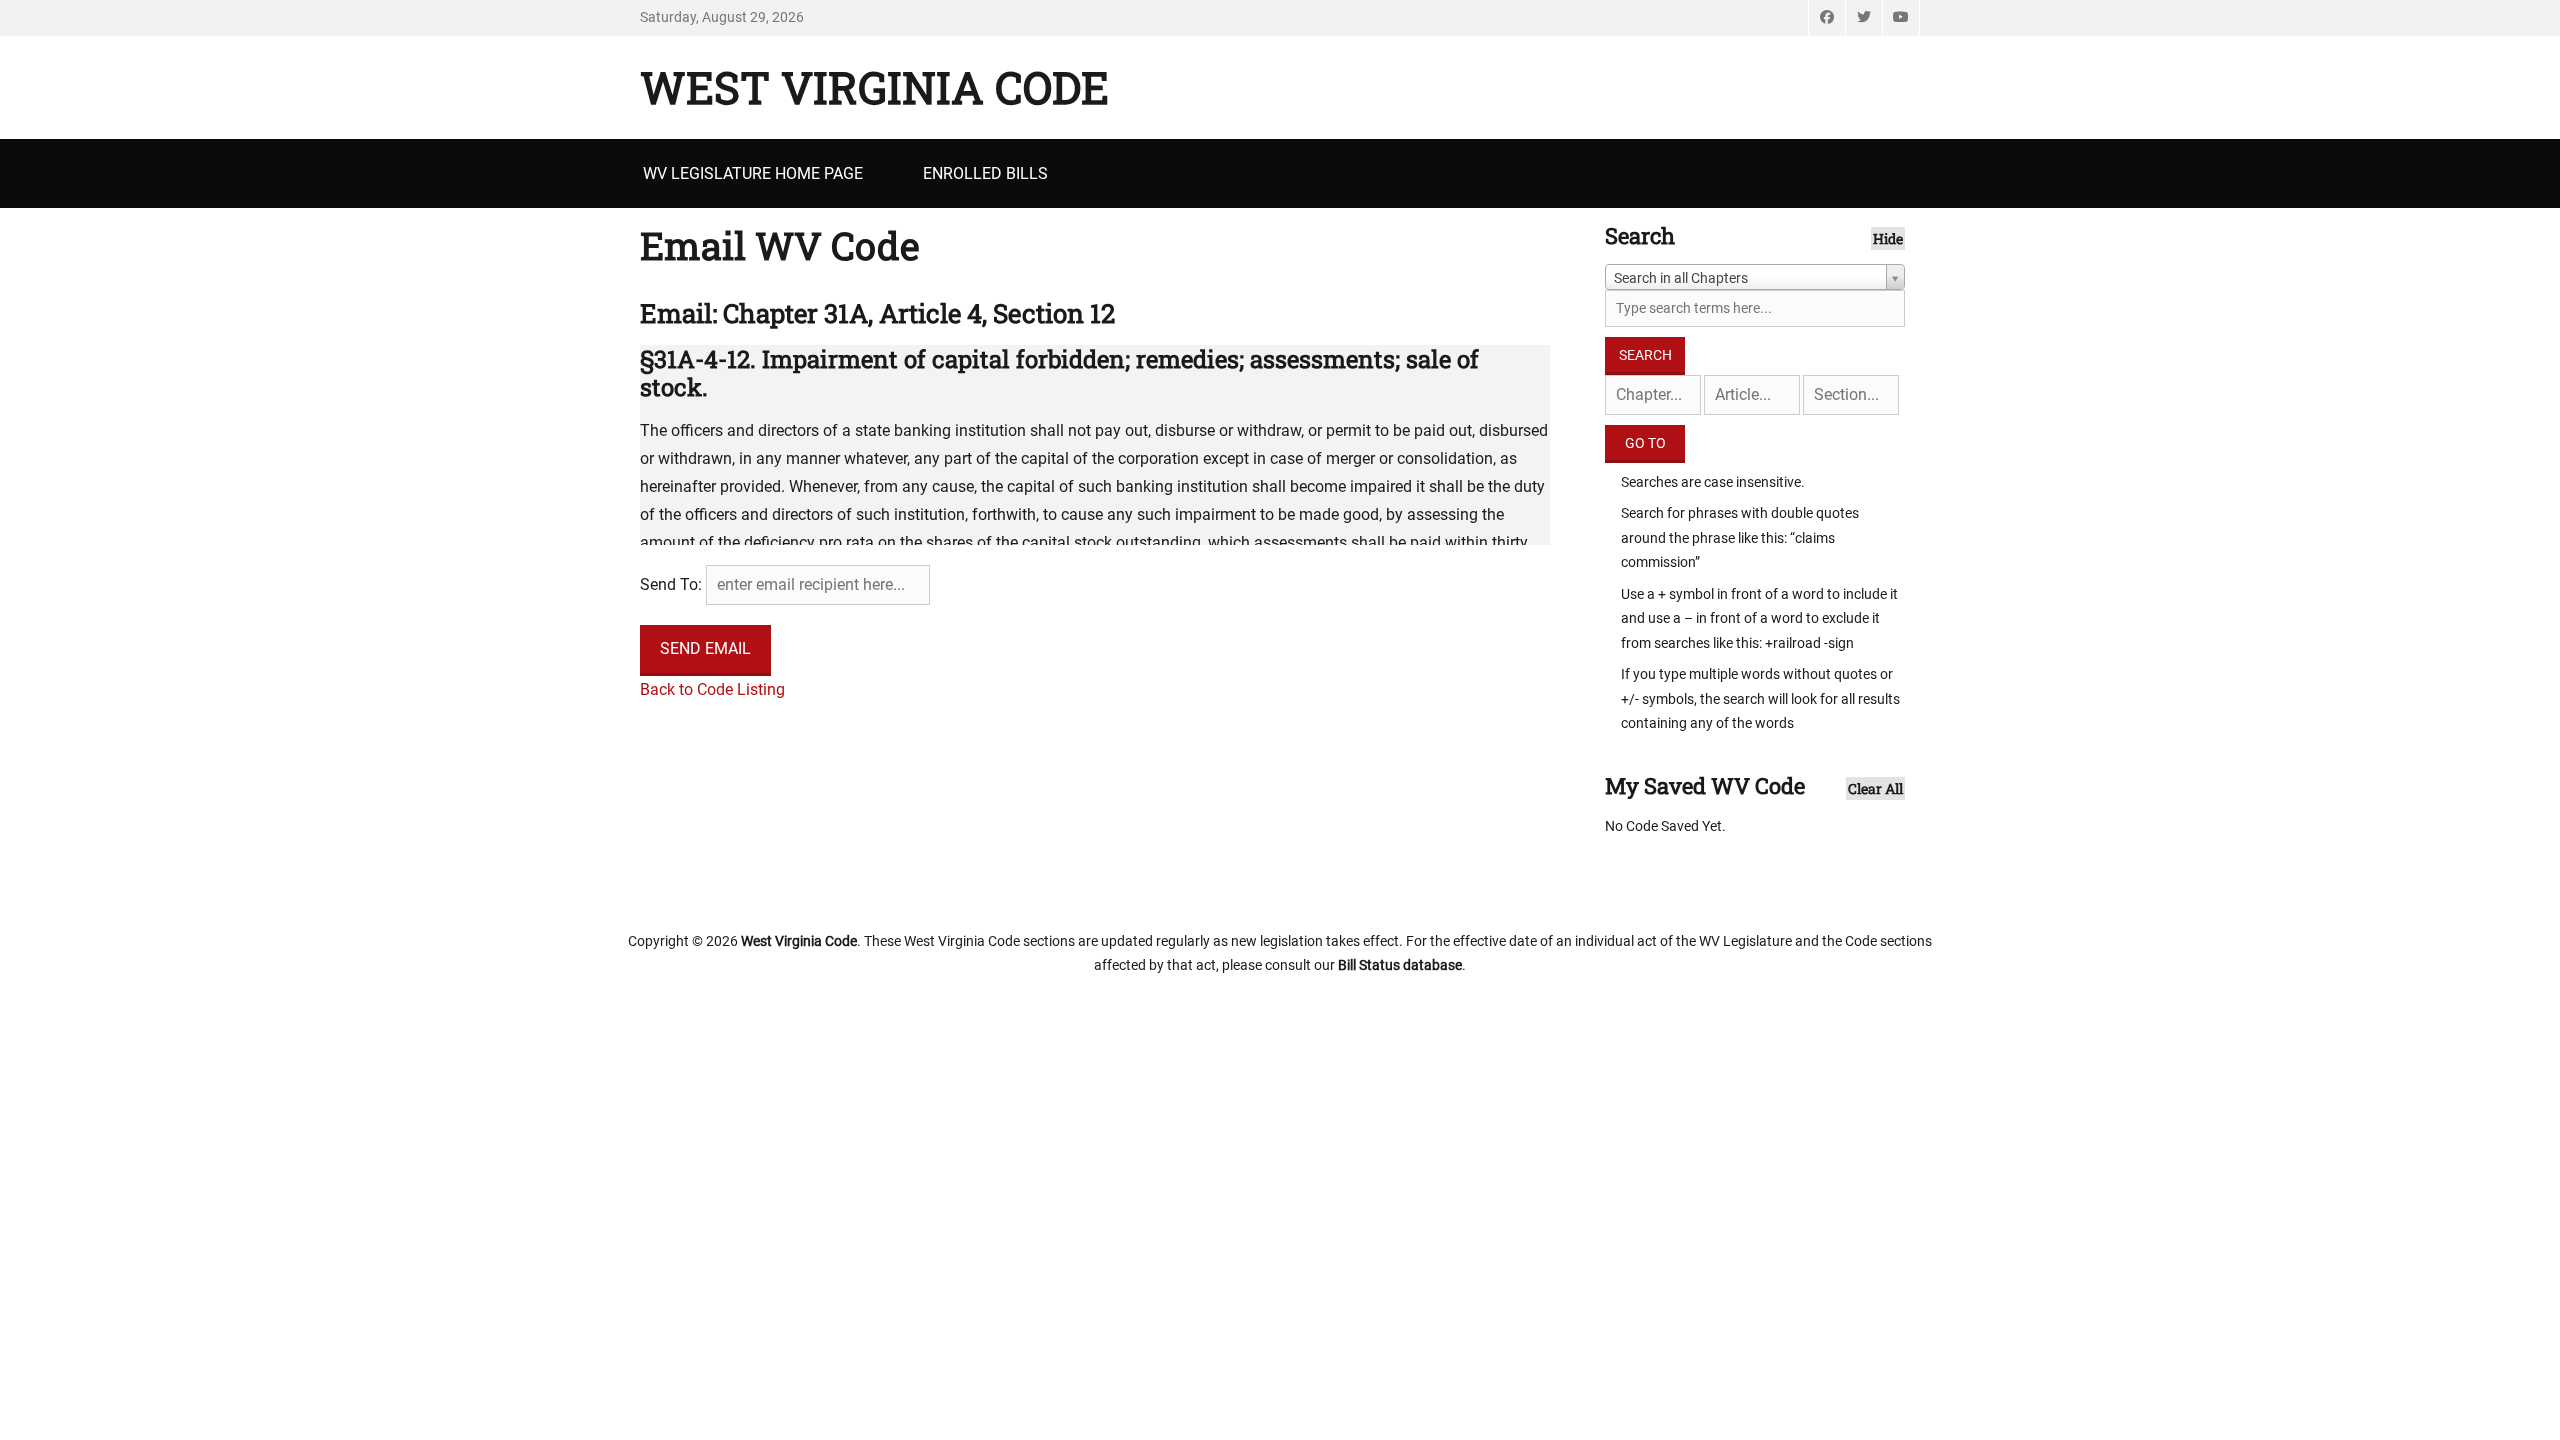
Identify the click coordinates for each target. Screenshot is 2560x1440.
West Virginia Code (874, 87)
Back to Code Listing (712, 689)
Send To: (671, 584)
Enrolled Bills (985, 173)
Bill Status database (1400, 965)
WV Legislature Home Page (753, 173)
